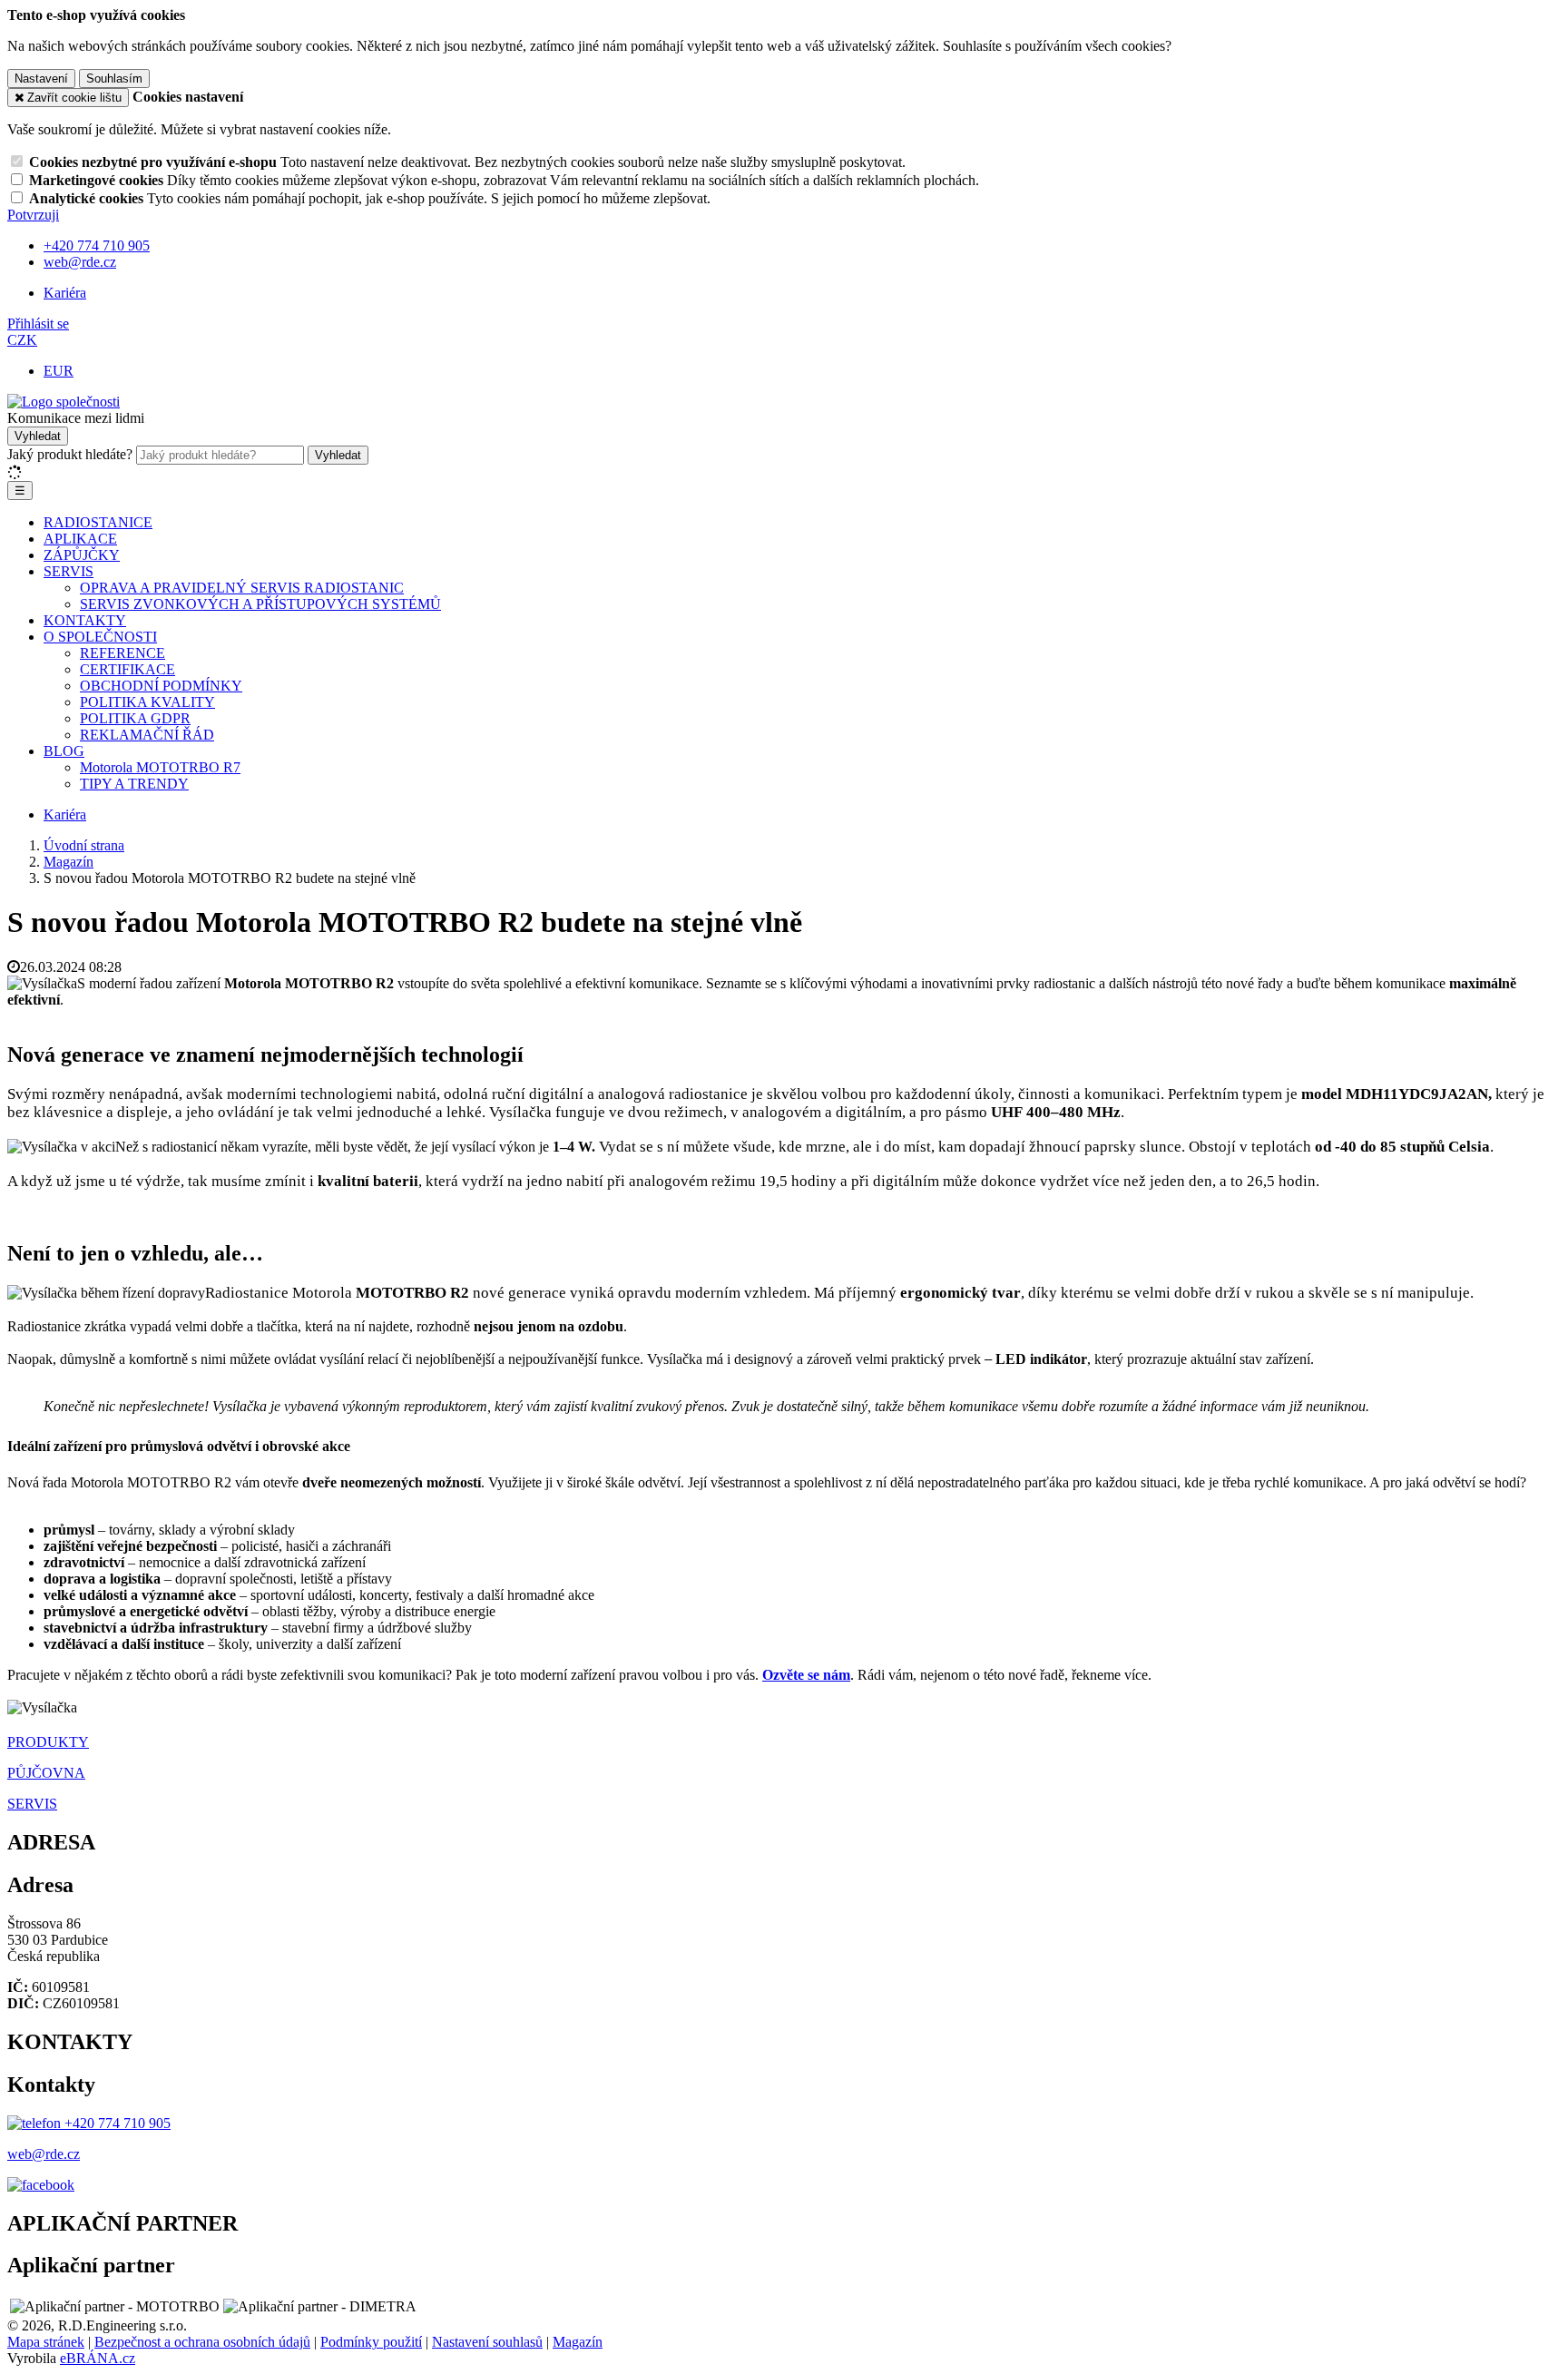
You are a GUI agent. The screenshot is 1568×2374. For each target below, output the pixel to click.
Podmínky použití (371, 2342)
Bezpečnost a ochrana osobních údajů (202, 2342)
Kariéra (65, 293)
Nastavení (41, 78)
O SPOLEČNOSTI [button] (100, 637)
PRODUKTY (48, 1742)
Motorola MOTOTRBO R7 (160, 767)
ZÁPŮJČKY (82, 555)
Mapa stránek (46, 2342)
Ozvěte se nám (806, 1675)
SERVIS (32, 1804)
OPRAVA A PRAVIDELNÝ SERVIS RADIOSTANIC (242, 588)
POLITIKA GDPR (135, 718)
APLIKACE (80, 539)
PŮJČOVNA (46, 1773)
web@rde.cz (44, 2154)
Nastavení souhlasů (487, 2342)
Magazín (578, 2342)
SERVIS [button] (69, 571)
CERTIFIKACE (127, 669)
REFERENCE (122, 653)
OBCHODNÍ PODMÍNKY (161, 686)
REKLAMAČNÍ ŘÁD (147, 735)
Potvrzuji (33, 215)
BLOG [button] (64, 751)
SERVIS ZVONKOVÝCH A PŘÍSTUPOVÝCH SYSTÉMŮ (260, 604)
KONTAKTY (85, 620)
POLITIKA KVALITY (147, 702)
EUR (59, 371)
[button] (22, 340)
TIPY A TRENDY (134, 784)
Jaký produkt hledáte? (70, 454)
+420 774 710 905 (116, 2123)
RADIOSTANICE (98, 522)
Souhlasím (114, 78)
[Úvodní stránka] (64, 402)
